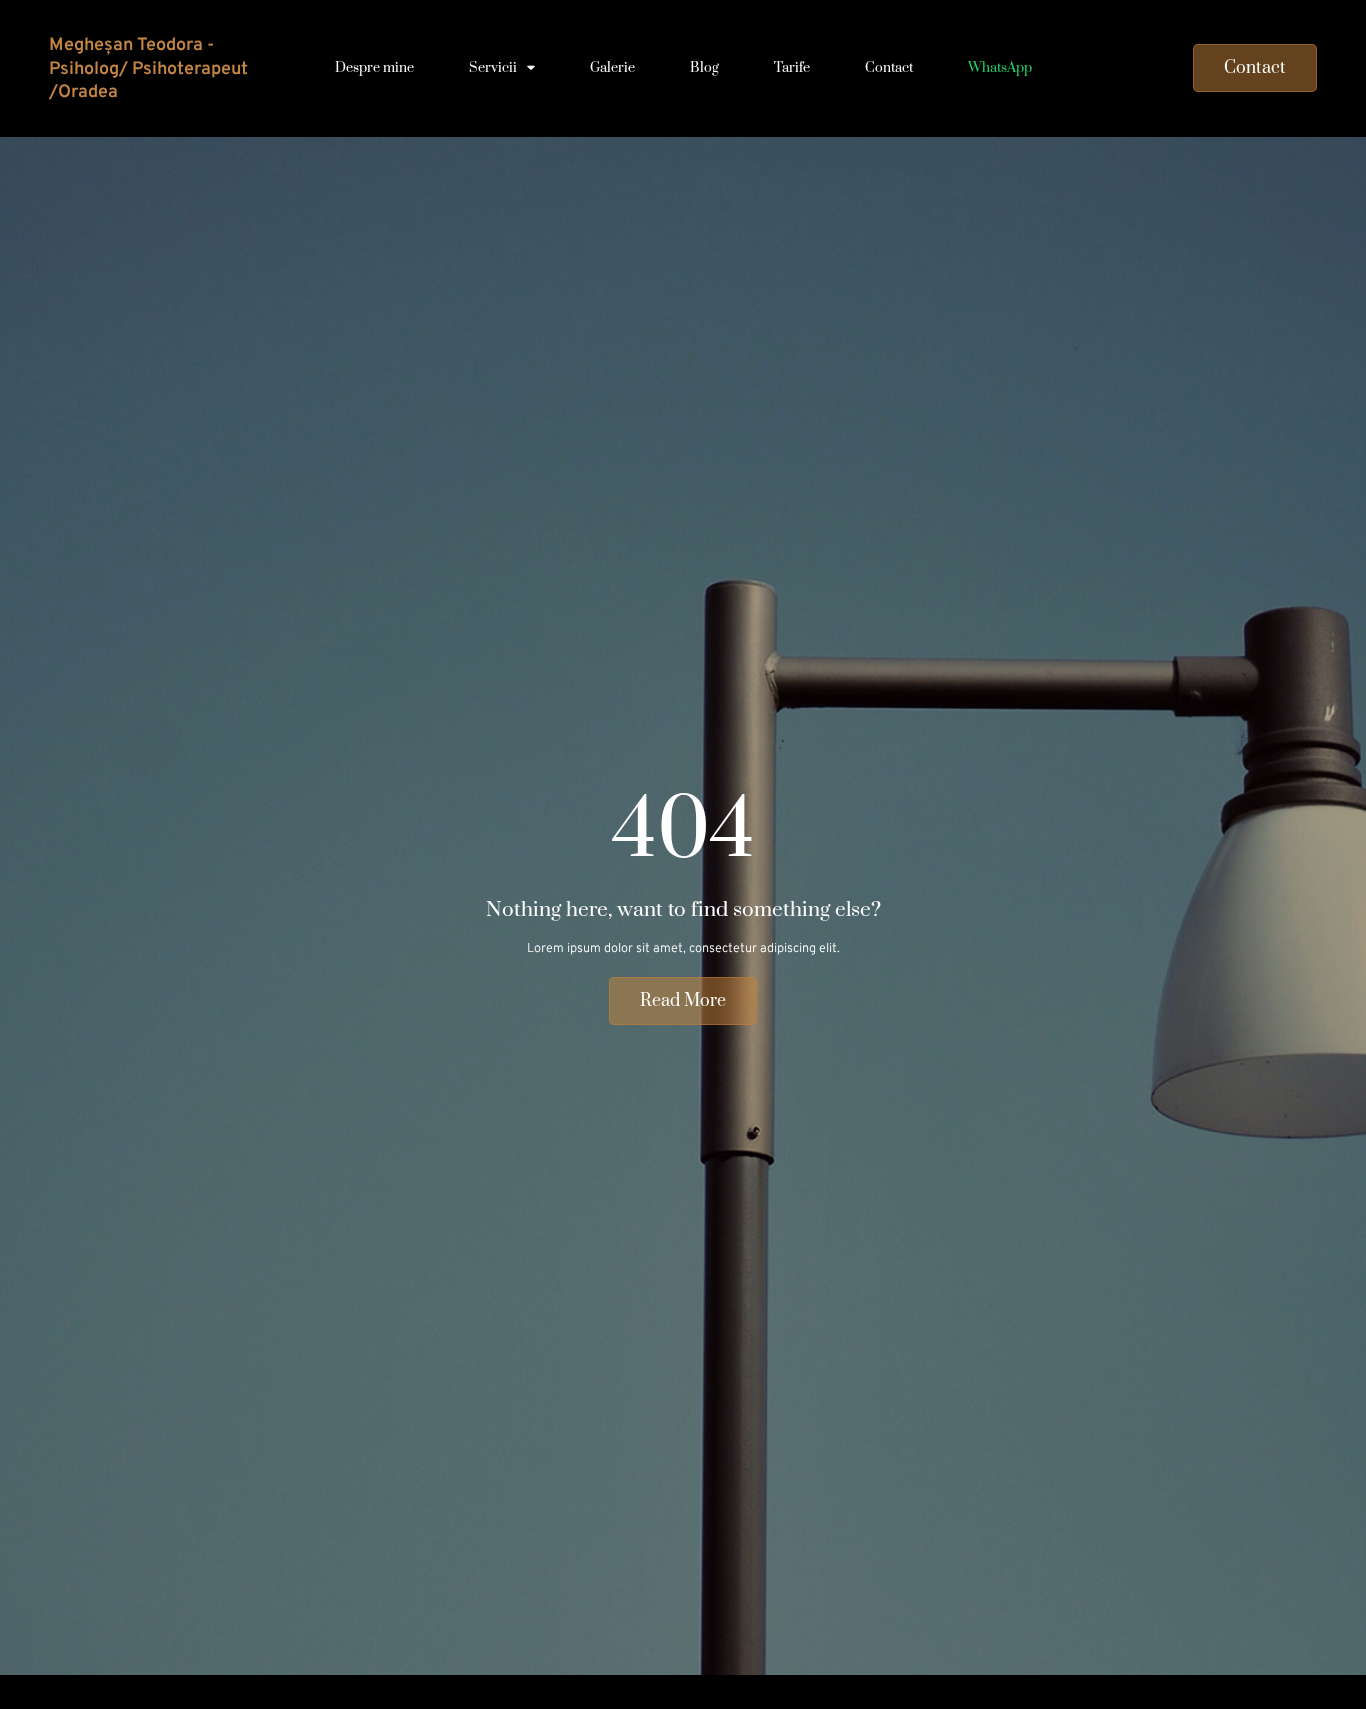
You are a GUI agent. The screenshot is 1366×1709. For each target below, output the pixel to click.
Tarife (792, 68)
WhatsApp (1000, 68)
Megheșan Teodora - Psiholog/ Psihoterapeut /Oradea (148, 69)
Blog (704, 68)
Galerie (612, 68)
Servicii (493, 68)
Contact (889, 68)
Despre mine (374, 68)
